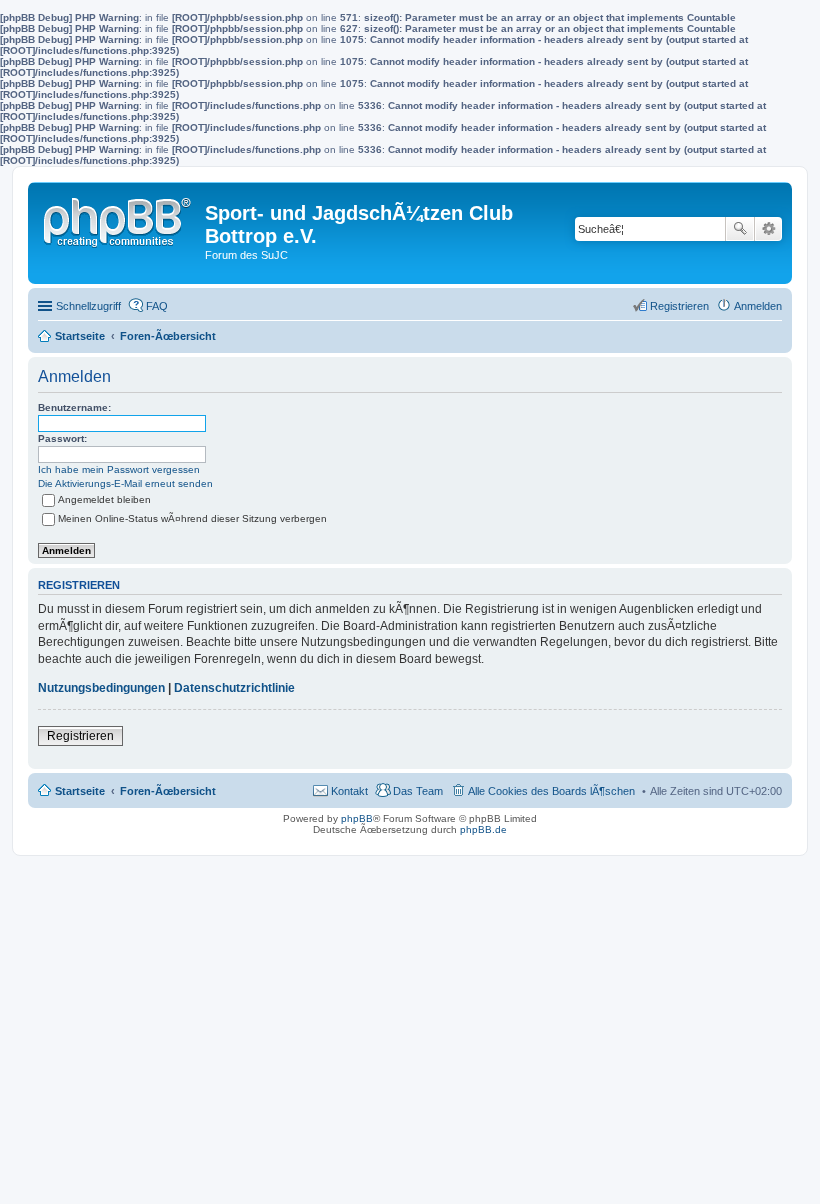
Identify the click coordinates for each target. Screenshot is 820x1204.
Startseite (80, 791)
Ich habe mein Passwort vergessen (119, 469)
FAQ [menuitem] (157, 306)
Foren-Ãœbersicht (168, 791)
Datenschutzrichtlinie (234, 688)
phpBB (357, 818)
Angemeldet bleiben (104, 499)
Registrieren (80, 736)
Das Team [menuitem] (418, 791)
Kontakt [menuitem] (349, 791)
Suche (740, 229)
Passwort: (62, 438)
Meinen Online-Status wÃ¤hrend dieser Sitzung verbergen (192, 518)
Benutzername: (74, 407)
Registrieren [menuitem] (679, 306)
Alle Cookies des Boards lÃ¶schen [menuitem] (551, 791)
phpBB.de (483, 829)
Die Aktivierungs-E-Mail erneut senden (125, 483)
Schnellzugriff (88, 306)
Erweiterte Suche (768, 229)
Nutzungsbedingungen (101, 688)
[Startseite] (119, 218)
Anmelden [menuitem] (758, 306)
